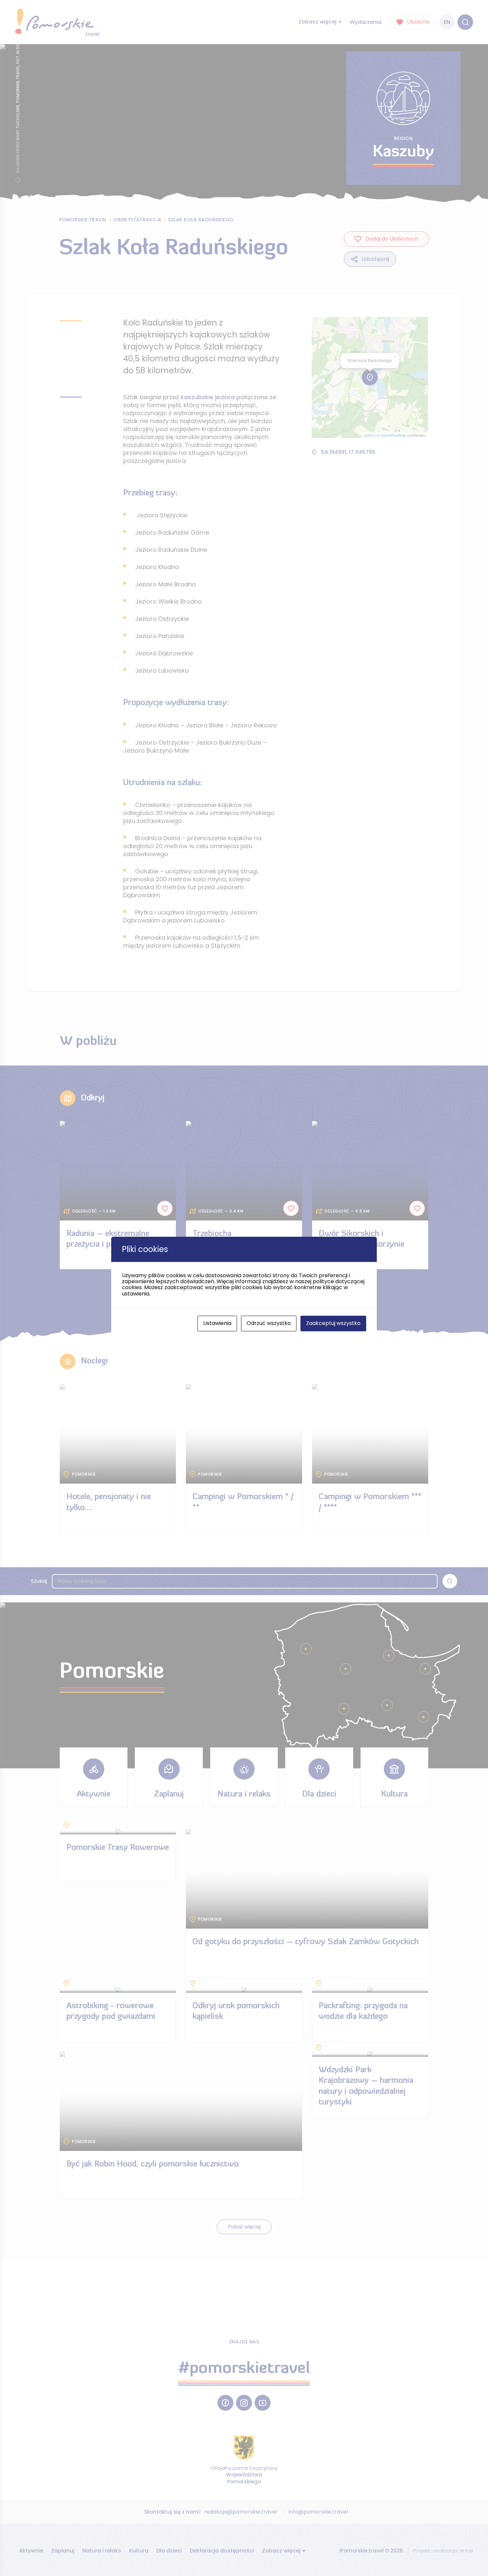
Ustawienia (217, 1323)
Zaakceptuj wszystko (333, 1323)
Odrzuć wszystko (269, 1323)
